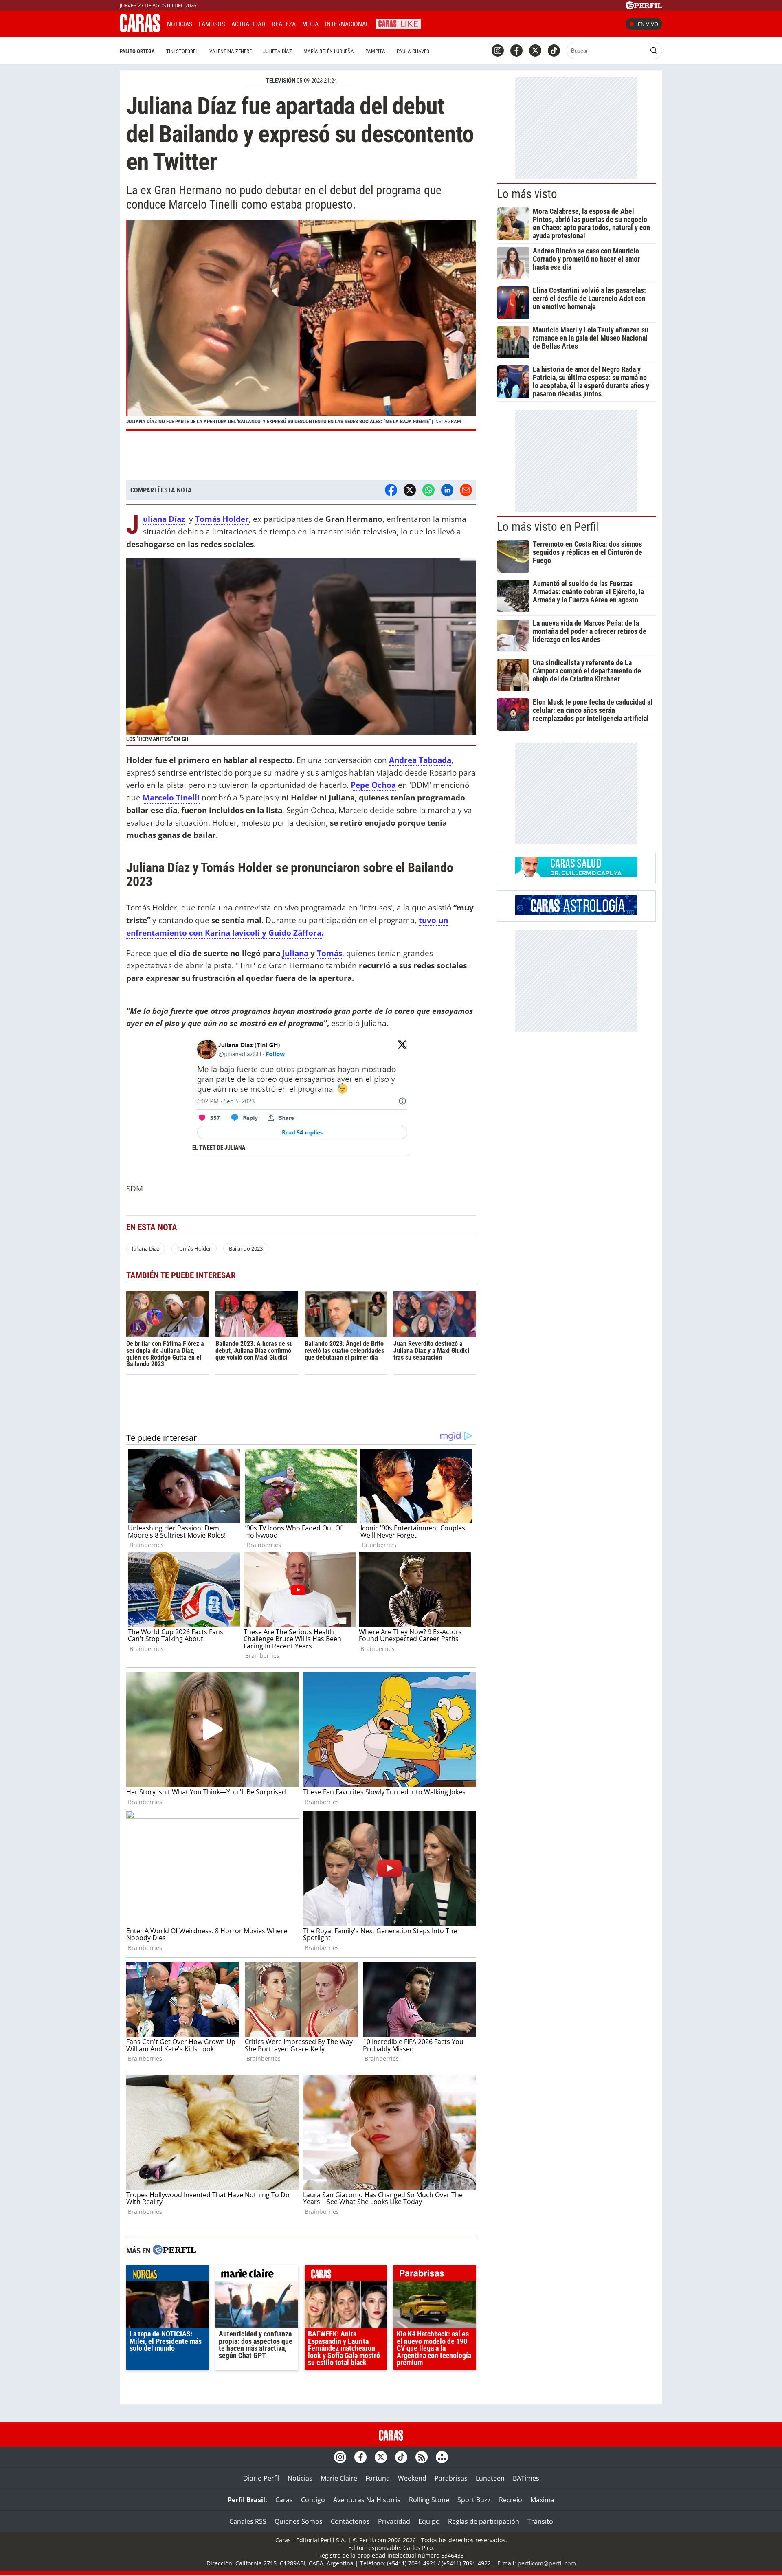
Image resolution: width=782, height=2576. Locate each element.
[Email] (466, 490)
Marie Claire (339, 2478)
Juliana (296, 953)
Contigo (313, 2500)
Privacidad (394, 2521)
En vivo (648, 24)
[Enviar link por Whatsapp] (428, 490)
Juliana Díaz (146, 1248)
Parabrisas (451, 2478)
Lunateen (490, 2478)
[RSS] (422, 2457)
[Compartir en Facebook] (391, 490)
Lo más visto (527, 194)
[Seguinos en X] (535, 51)
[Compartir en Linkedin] (447, 490)
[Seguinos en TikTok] (554, 51)
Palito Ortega (137, 51)
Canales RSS (248, 2521)
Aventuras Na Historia (367, 2500)
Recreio (511, 2500)
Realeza (284, 24)
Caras (284, 2500)
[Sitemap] (442, 2457)
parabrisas (435, 2275)
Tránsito (540, 2521)
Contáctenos (350, 2521)
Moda (310, 24)
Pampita (375, 51)
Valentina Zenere (231, 51)
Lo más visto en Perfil (548, 527)
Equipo (429, 2521)
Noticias (180, 24)
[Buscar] (654, 51)
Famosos (212, 24)
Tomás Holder (194, 1248)
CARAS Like (398, 23)
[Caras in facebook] (516, 51)
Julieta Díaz (278, 51)
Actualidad (248, 24)
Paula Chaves (413, 51)
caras (346, 2275)
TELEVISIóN (281, 81)
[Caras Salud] (576, 875)
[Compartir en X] (410, 490)
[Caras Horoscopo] (576, 913)
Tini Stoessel (182, 51)
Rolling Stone (429, 2500)
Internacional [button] (347, 24)
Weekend (412, 2478)
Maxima (542, 2500)
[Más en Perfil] (174, 2251)
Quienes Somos (299, 2521)
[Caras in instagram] (498, 51)
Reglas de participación (484, 2521)
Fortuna (378, 2478)
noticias (168, 2275)
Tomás (329, 953)
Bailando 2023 (246, 1248)
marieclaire (257, 2275)
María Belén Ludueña (329, 51)
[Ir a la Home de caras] (140, 30)
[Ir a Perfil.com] (644, 7)
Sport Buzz (474, 2500)
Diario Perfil (261, 2478)
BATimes (526, 2478)
